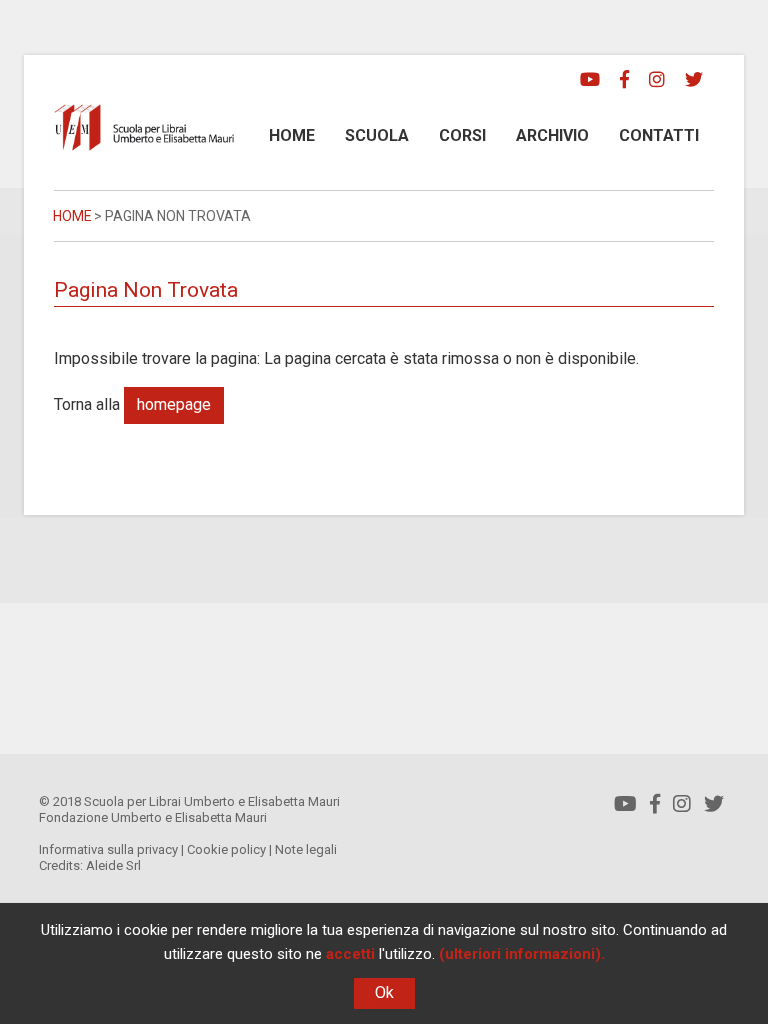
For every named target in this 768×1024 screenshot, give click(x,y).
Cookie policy (226, 849)
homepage (174, 404)
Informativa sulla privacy (108, 849)
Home (292, 135)
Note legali (306, 849)
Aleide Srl (113, 865)
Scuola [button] (377, 135)
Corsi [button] (462, 135)
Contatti (659, 135)
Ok (384, 992)
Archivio (552, 135)
